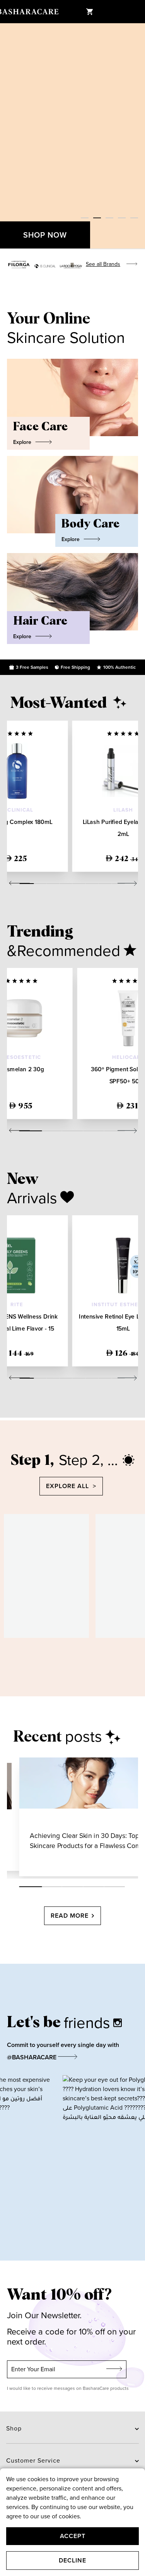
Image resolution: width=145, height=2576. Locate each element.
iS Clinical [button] (17, 810)
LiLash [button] (123, 810)
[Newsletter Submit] (114, 2369)
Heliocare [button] (128, 1057)
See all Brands (103, 264)
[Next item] (137, 136)
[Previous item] (8, 136)
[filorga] (19, 265)
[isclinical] (45, 266)
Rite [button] (17, 1305)
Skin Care (38, 1817)
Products (72, 1817)
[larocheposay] (71, 266)
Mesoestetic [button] (21, 1057)
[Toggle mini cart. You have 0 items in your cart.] (89, 12)
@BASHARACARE (32, 2057)
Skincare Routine (117, 1817)
